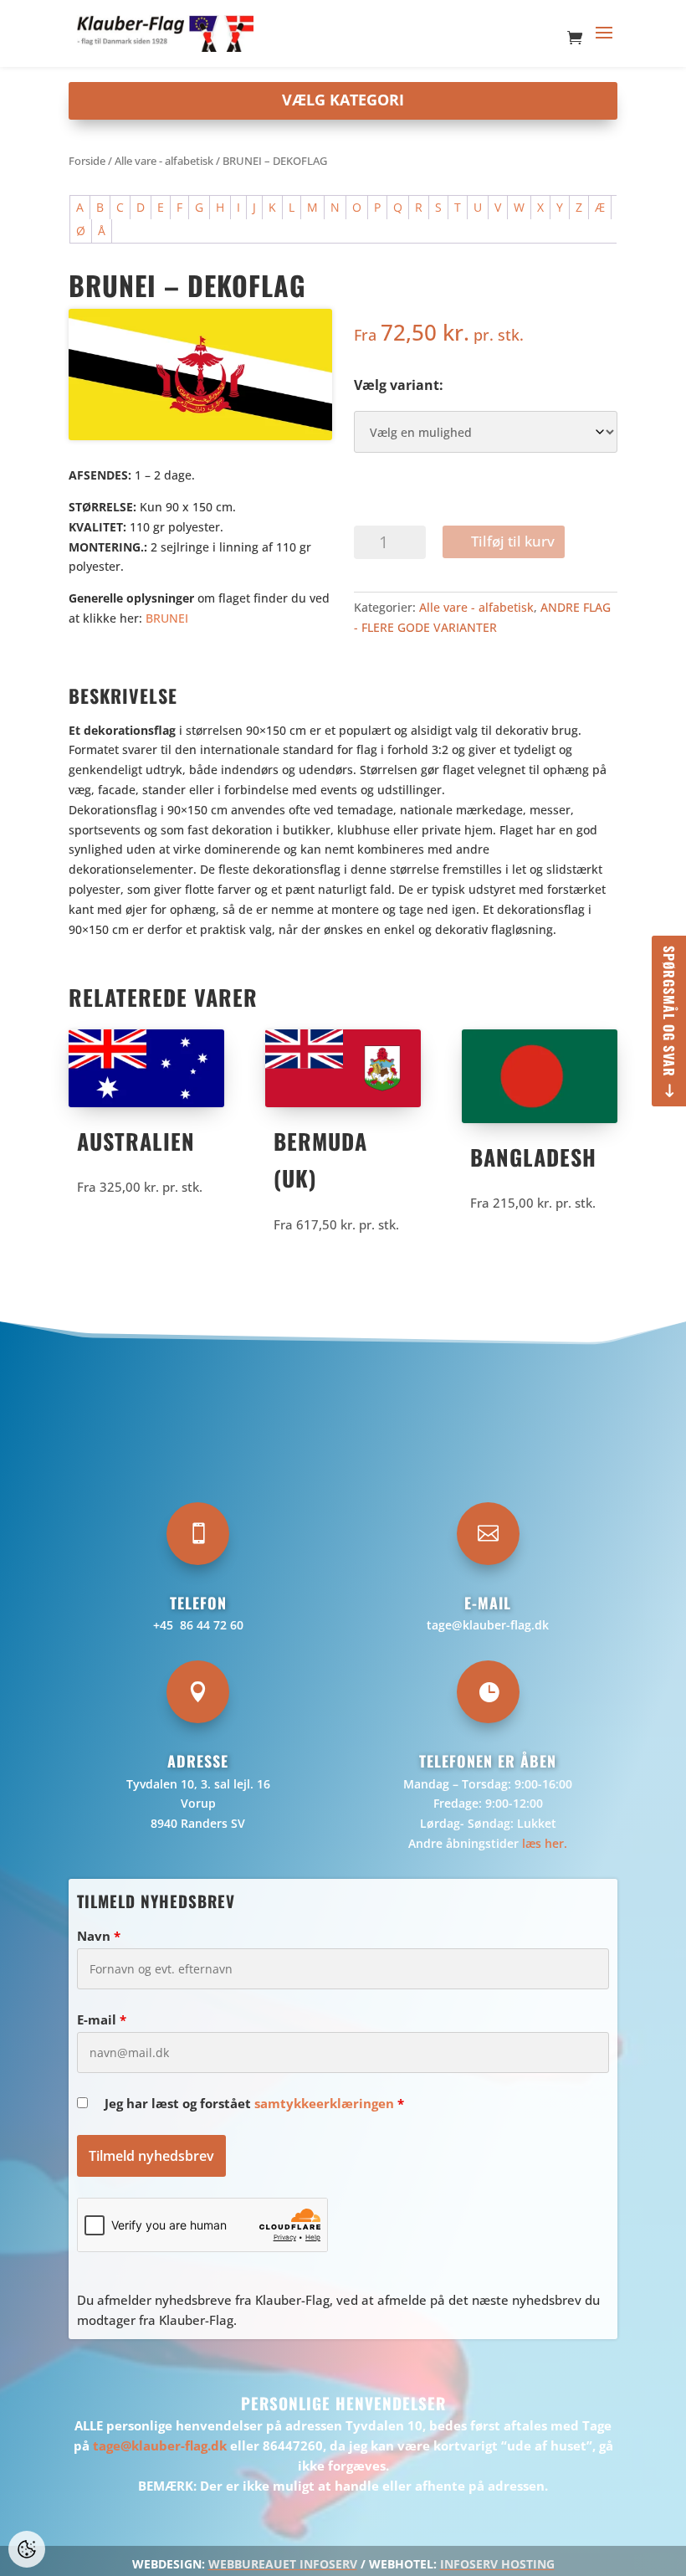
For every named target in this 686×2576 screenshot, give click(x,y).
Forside (87, 161)
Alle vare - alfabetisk (164, 161)
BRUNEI (167, 618)
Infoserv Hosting (497, 2564)
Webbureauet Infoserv (283, 2564)
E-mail (102, 2019)
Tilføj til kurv (513, 541)
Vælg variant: (399, 385)
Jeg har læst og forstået (254, 2103)
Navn (99, 1936)
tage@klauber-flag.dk (488, 1625)
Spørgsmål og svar (669, 1011)
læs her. (545, 1843)
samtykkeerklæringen (324, 2103)
